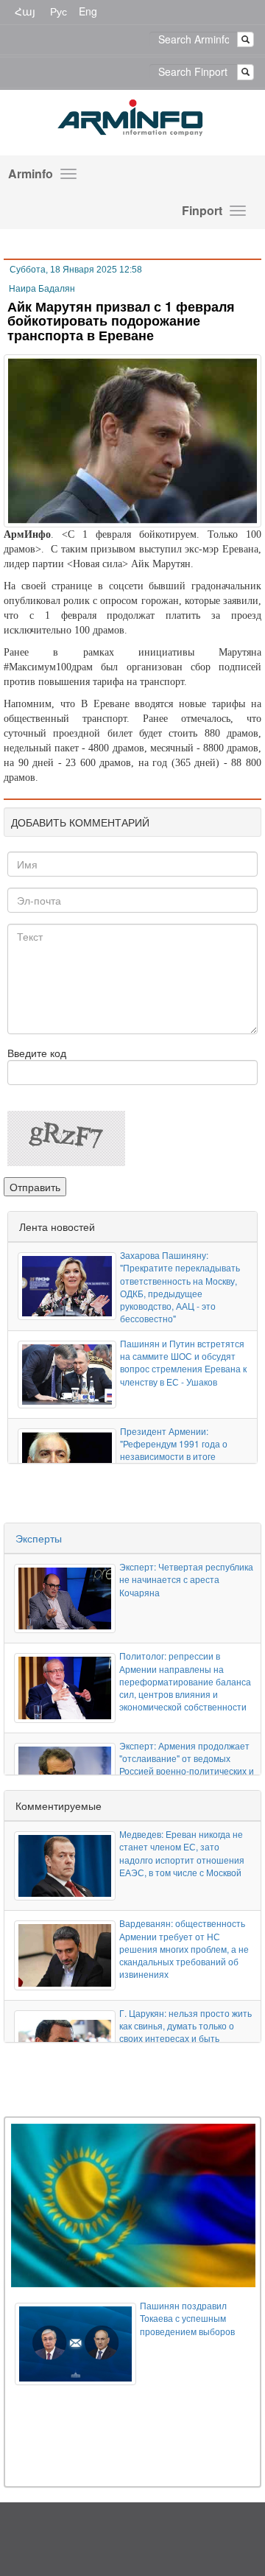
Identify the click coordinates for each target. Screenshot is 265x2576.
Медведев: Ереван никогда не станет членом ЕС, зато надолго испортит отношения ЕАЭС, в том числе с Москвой (182, 1853)
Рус (59, 11)
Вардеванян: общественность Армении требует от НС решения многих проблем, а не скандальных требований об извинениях (184, 1948)
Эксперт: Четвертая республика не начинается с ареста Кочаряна (186, 1579)
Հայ (25, 11)
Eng (88, 11)
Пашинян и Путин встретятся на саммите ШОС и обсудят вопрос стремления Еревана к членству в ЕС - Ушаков (183, 1362)
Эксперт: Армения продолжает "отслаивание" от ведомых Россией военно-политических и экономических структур (187, 1764)
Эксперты (39, 1538)
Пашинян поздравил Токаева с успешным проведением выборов (187, 2318)
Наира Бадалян (42, 289)
